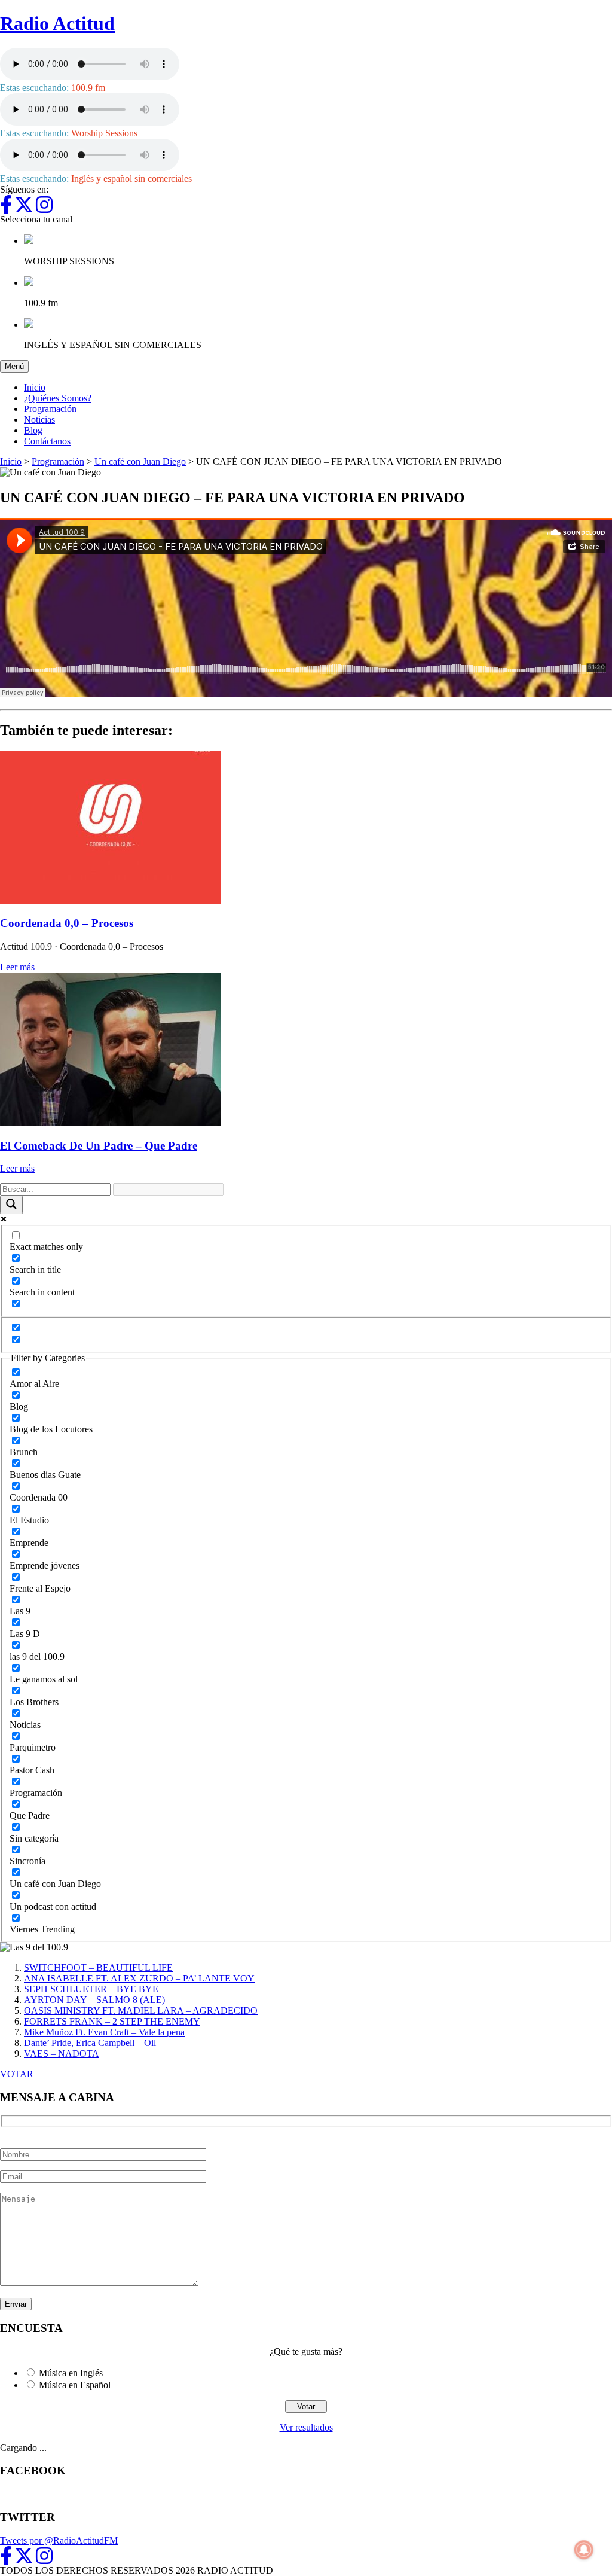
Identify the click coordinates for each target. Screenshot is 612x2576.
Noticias (39, 420)
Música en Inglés (71, 2373)
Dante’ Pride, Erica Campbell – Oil (90, 2043)
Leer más (17, 967)
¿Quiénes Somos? (58, 398)
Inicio (35, 387)
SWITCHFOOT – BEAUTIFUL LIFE (98, 1967)
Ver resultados (306, 2427)
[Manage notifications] (584, 2550)
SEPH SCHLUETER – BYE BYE (91, 1989)
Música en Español (75, 2385)
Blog (33, 430)
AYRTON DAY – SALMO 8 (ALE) (94, 2000)
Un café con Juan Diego (140, 461)
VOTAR (17, 2074)
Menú (17, 366)
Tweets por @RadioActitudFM (59, 2540)
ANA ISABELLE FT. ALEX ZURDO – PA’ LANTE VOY (139, 1978)
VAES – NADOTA (62, 2054)
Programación (50, 409)
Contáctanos (47, 441)
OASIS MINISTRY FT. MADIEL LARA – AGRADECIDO (141, 2011)
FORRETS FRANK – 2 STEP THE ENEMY (112, 2021)
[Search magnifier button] (11, 1205)
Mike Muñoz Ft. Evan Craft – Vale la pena (104, 2032)
